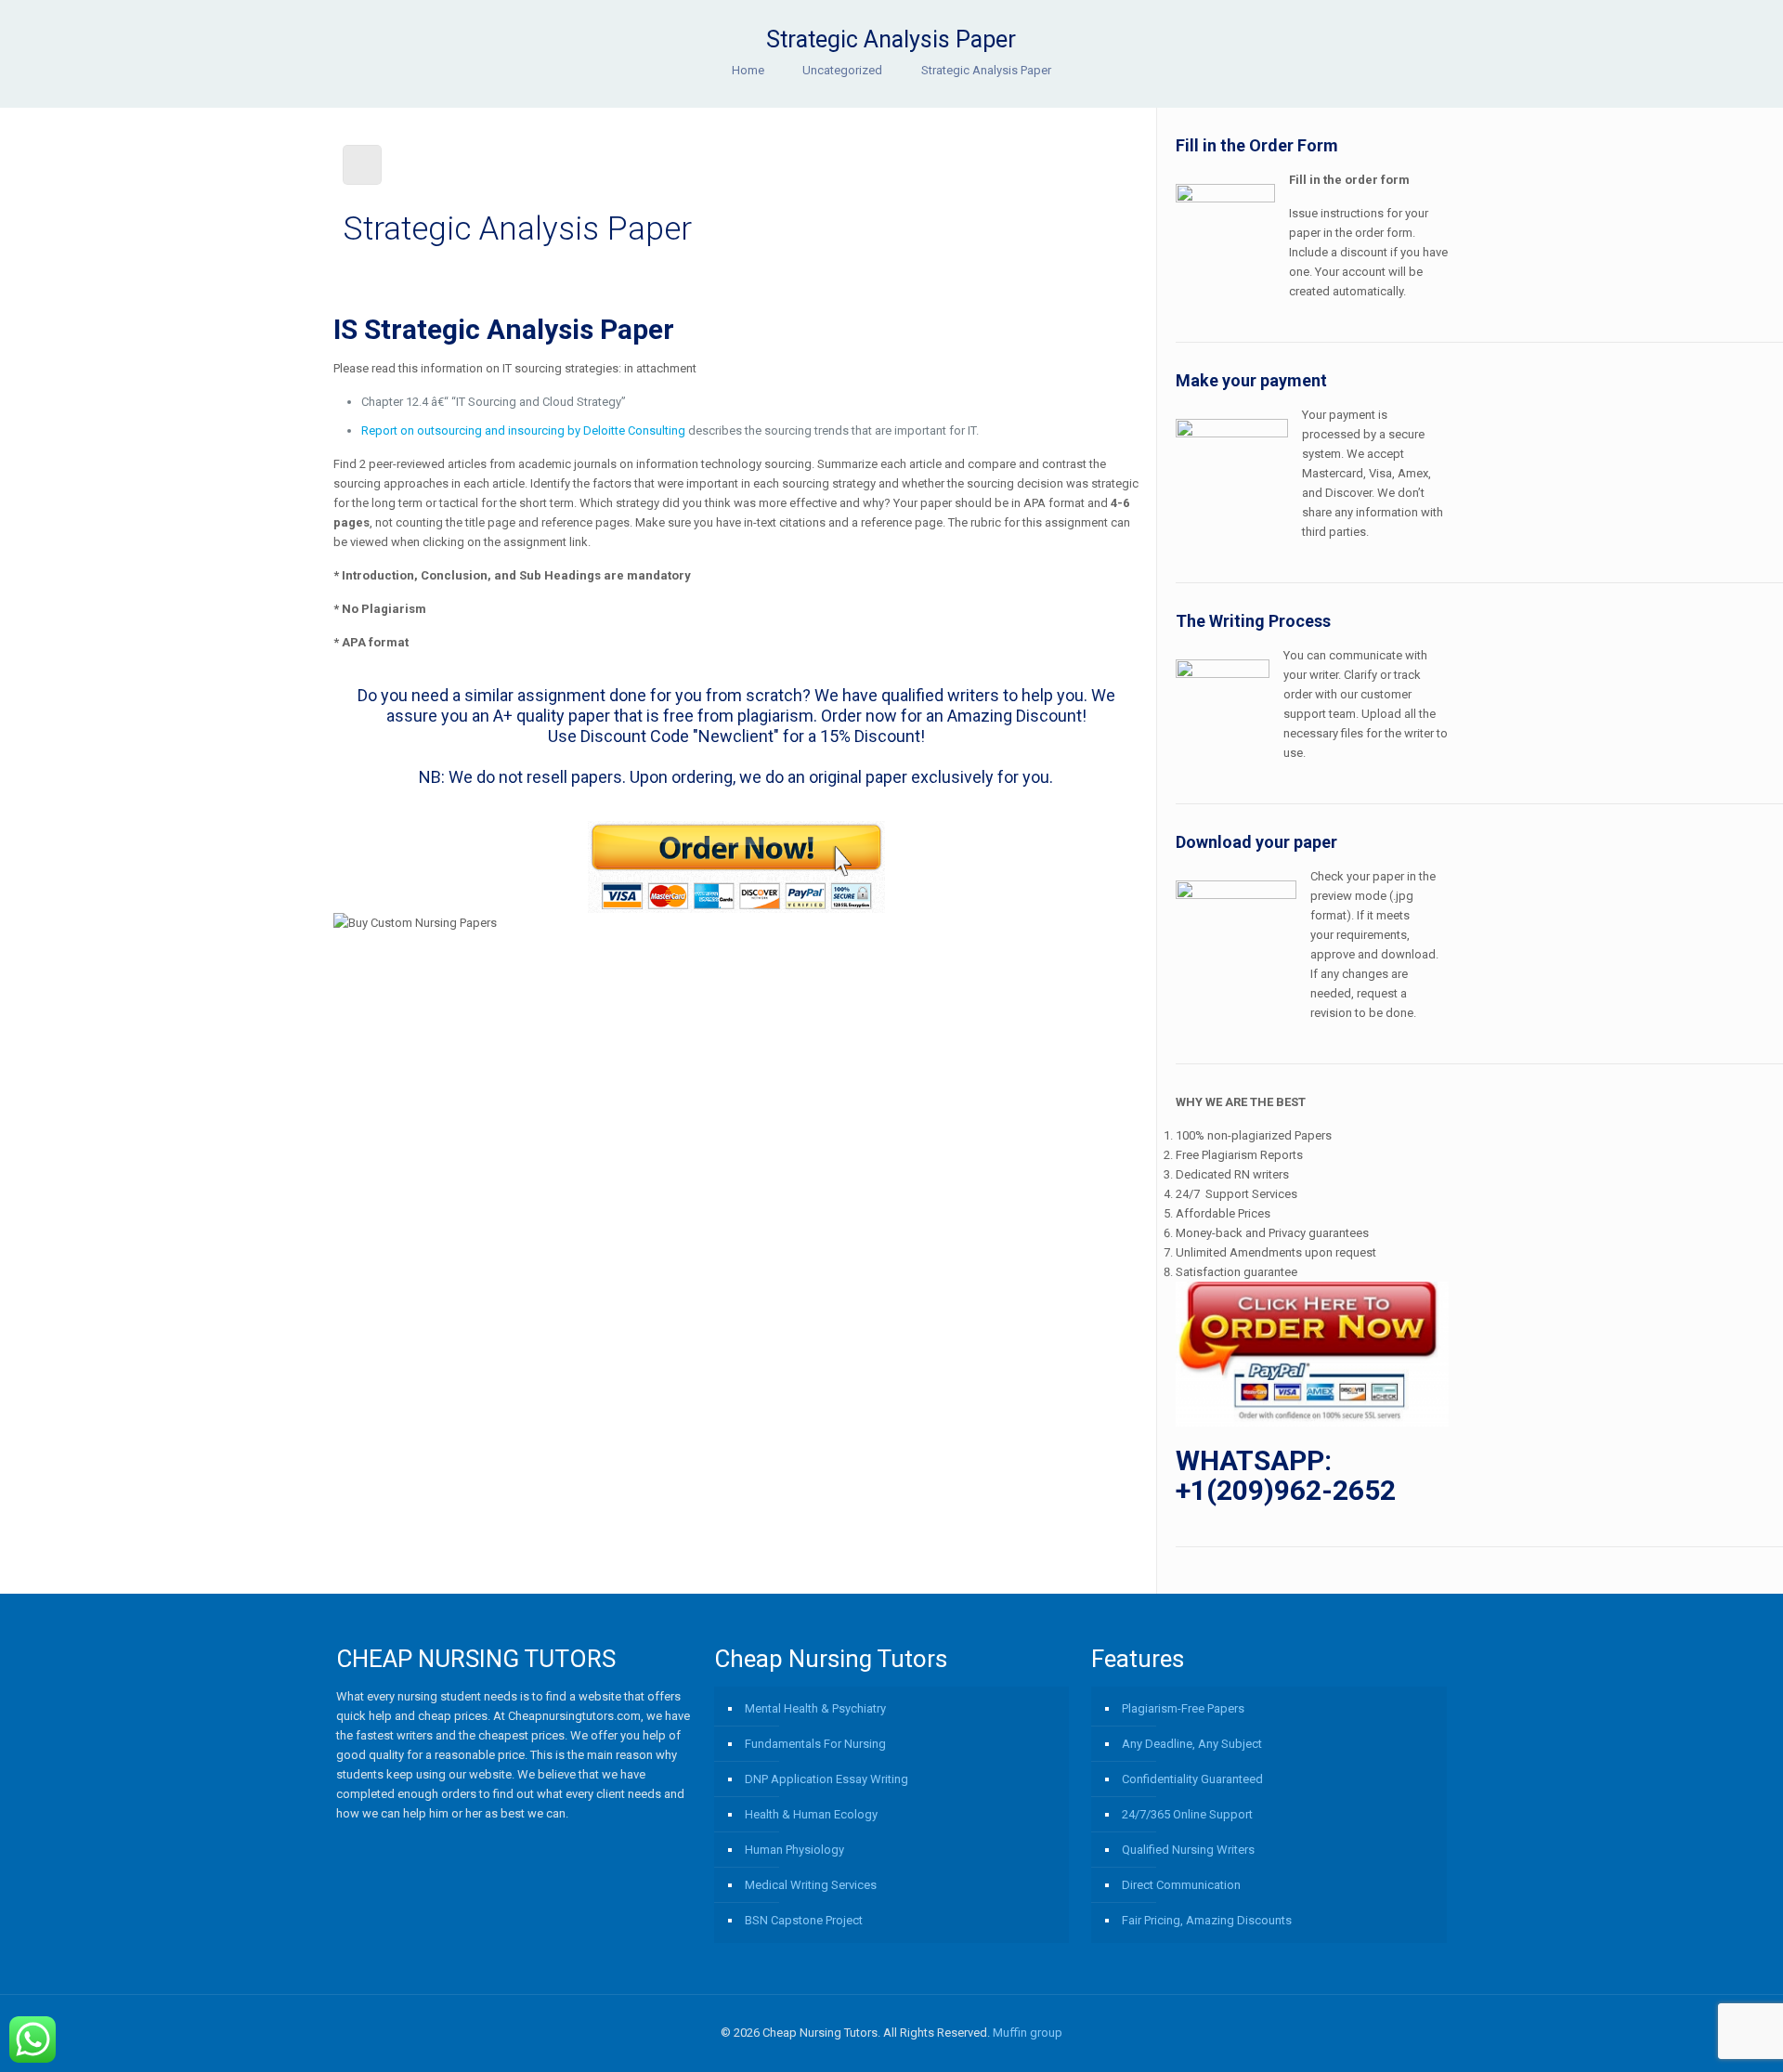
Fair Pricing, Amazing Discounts (1207, 1920)
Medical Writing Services (811, 1885)
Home (748, 70)
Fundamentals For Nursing (815, 1744)
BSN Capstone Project (804, 1920)
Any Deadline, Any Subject (1192, 1744)
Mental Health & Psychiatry (815, 1708)
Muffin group (1028, 2033)
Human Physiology (794, 1850)
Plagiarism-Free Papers (1183, 1708)
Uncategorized (842, 70)
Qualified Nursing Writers (1188, 1850)
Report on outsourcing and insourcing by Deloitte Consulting (523, 430)
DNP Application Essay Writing (826, 1779)
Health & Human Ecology (811, 1814)
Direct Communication (1181, 1885)
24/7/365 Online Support (1187, 1814)
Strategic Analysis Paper (986, 70)
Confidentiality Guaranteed (1192, 1779)
